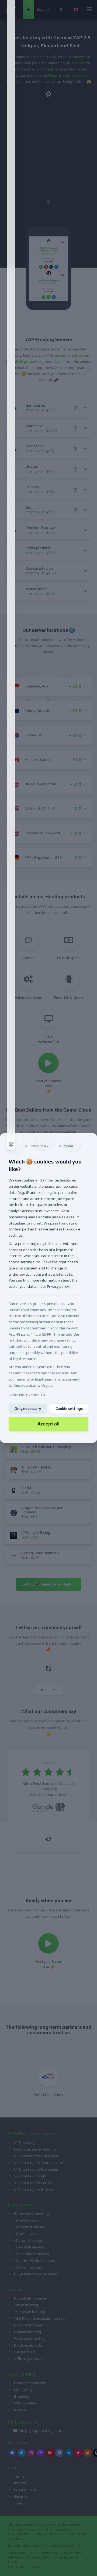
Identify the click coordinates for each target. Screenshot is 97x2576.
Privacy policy (58, 1287)
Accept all (48, 1424)
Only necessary (28, 1409)
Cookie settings (69, 1409)
